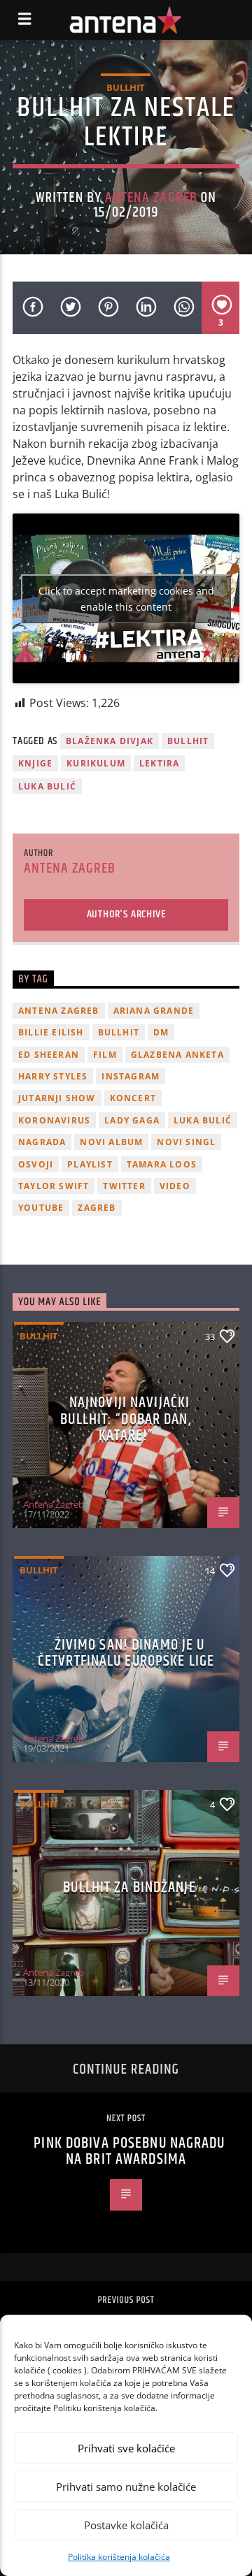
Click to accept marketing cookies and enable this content (126, 599)
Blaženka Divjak (110, 741)
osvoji (36, 1164)
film (105, 1055)
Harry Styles (53, 1076)
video (175, 1186)
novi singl (186, 1142)
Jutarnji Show (57, 1098)
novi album (111, 1142)
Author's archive (126, 914)
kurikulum (96, 763)
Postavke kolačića (126, 2525)
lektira (159, 763)
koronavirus (54, 1120)
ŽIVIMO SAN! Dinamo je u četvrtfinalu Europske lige (126, 1653)
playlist (90, 1164)
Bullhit (126, 87)
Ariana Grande (154, 1011)
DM (161, 1032)
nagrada (42, 1142)
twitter (124, 1186)
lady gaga (132, 1120)
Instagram (131, 1076)
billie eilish (51, 1032)
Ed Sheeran (49, 1055)
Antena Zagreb (151, 198)
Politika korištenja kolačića (119, 2557)
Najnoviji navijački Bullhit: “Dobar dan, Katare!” (126, 1419)
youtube (41, 1208)
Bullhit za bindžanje (129, 1887)
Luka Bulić (47, 786)
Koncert (133, 1098)
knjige (35, 763)
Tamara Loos (162, 1164)
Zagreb (97, 1208)
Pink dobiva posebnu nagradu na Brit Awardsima (129, 2152)
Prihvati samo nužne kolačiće (126, 2487)
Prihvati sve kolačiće (126, 2448)
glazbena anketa (177, 1055)
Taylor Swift (54, 1186)
